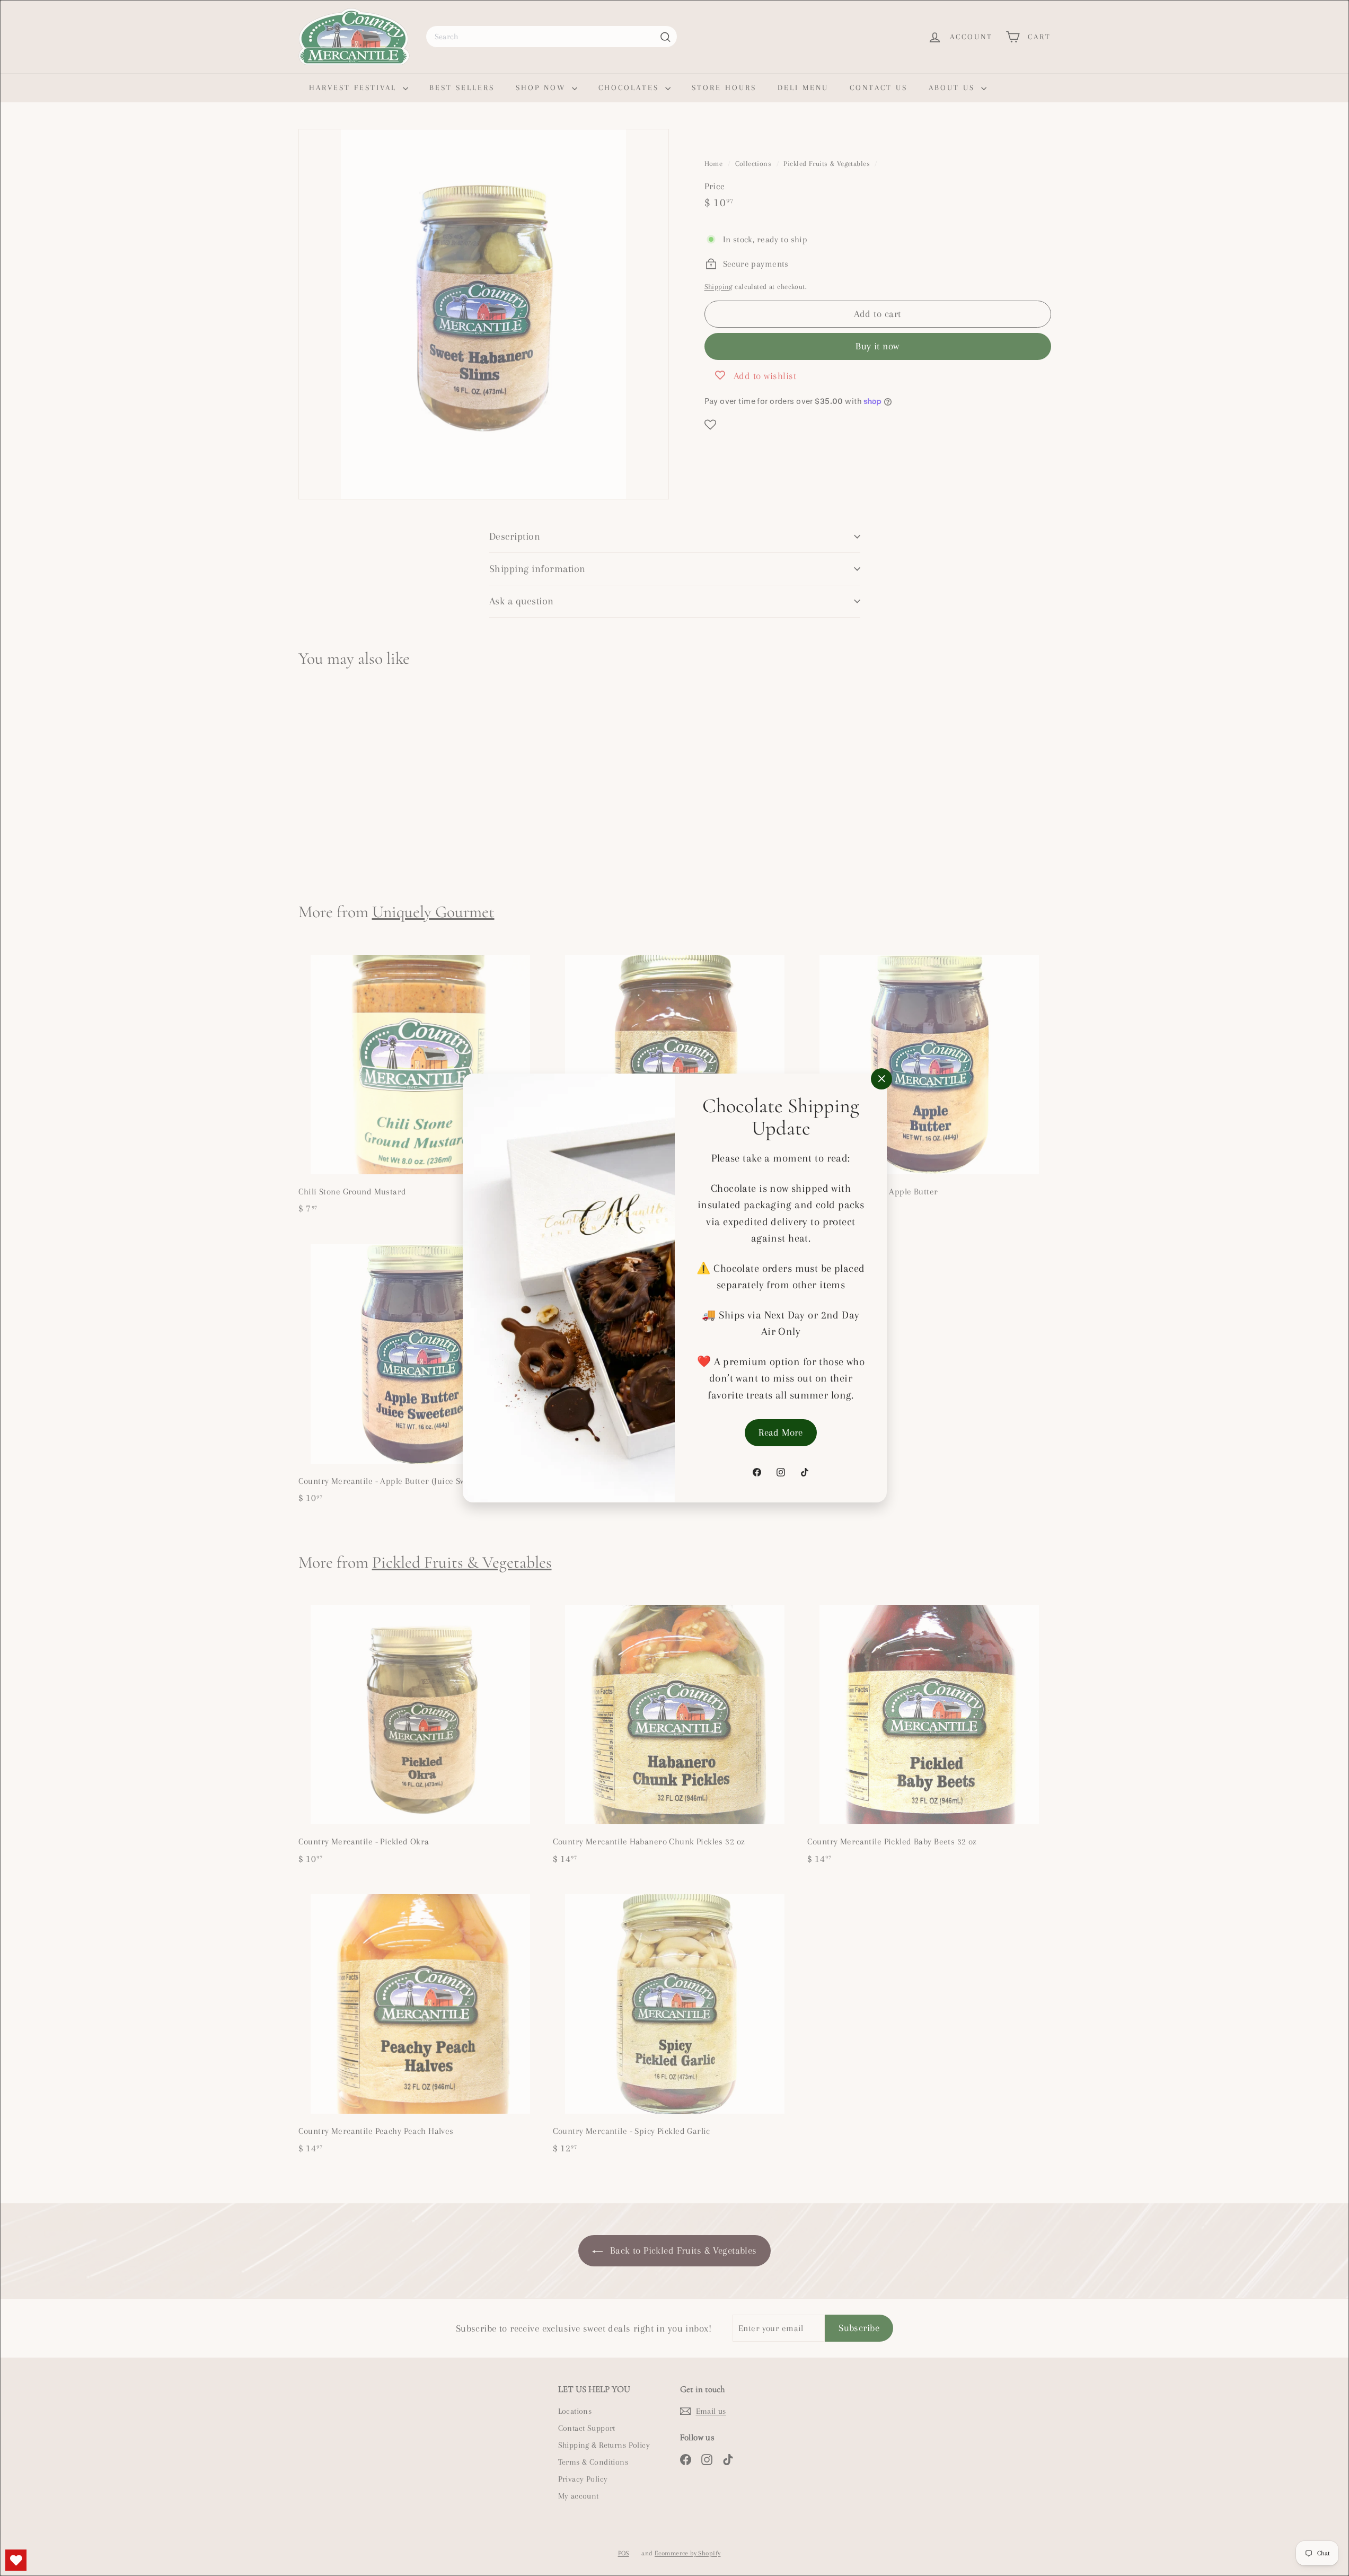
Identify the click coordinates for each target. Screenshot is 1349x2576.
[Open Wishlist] (16, 2560)
